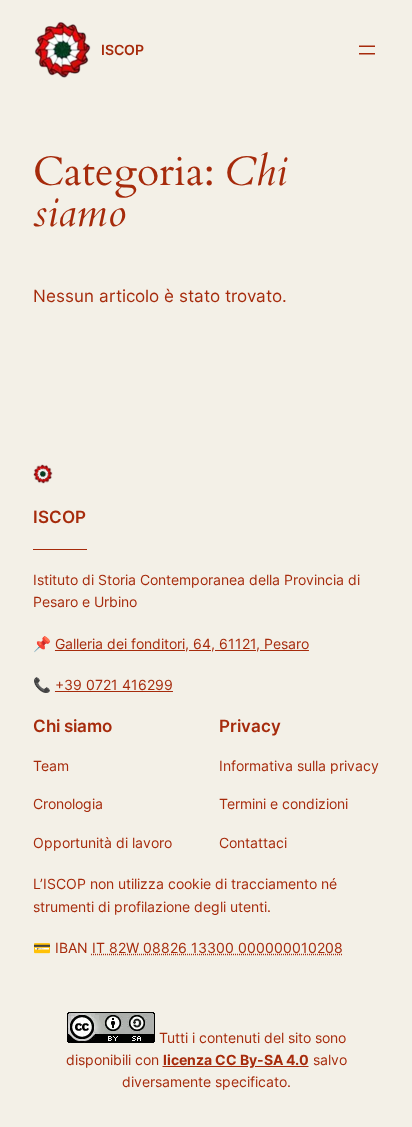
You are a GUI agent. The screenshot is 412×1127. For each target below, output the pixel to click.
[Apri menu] (367, 50)
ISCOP (122, 49)
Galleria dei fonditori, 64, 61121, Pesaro (182, 643)
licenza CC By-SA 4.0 (236, 1059)
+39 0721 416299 (114, 684)
